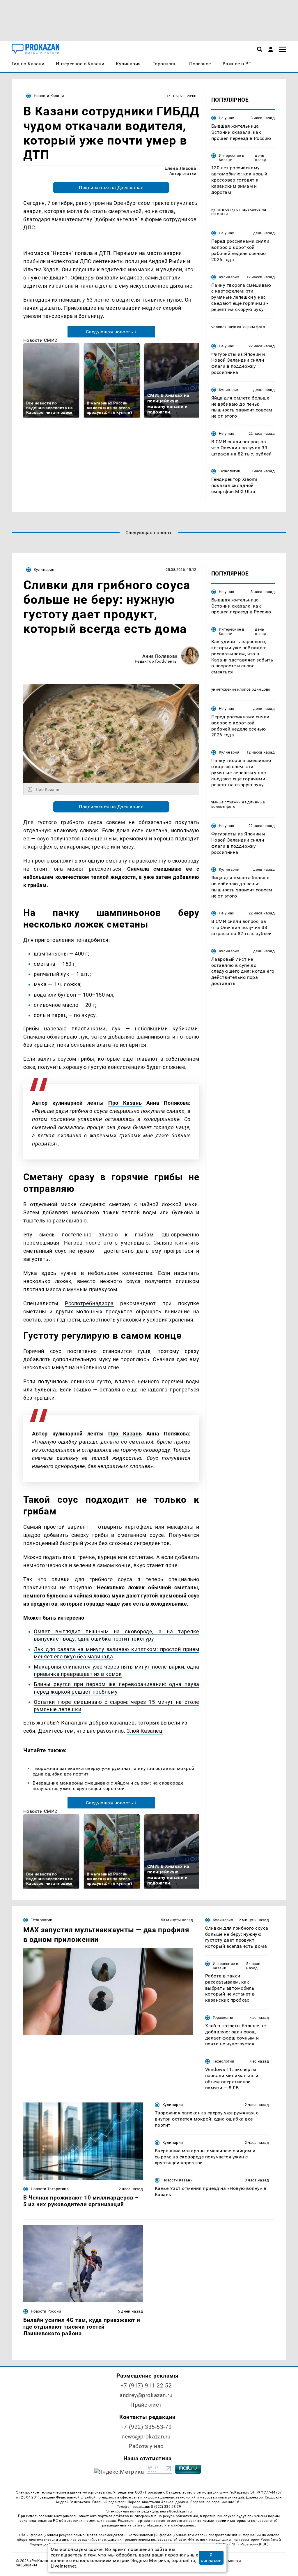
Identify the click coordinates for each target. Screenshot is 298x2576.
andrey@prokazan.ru (146, 2395)
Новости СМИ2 (40, 340)
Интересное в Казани (232, 158)
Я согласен (211, 2558)
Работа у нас (146, 2446)
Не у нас (227, 118)
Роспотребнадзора (89, 1303)
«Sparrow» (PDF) (254, 2544)
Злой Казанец (144, 1731)
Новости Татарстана (50, 2189)
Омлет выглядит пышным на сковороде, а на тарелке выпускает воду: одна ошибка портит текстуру (117, 1635)
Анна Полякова (160, 656)
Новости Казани (49, 96)
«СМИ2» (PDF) (226, 2544)
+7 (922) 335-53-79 (146, 2427)
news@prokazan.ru (146, 2437)
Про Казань (125, 1103)
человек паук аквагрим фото (238, 327)
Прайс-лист (146, 2405)
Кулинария (229, 277)
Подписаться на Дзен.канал (111, 188)
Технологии (230, 471)
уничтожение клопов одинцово (241, 689)
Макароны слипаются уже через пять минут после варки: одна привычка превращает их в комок (117, 1670)
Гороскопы (223, 2018)
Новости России (46, 2311)
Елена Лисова (180, 168)
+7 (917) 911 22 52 (146, 2386)
